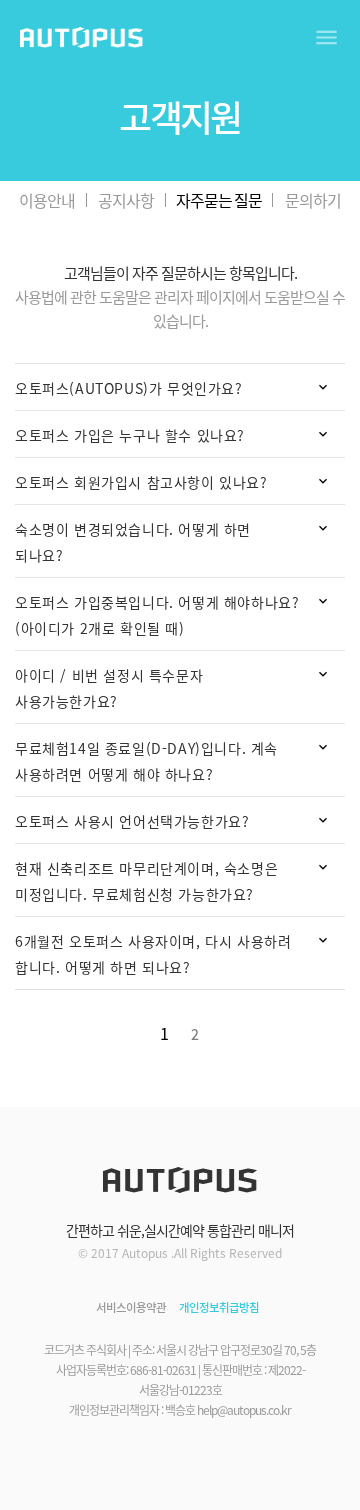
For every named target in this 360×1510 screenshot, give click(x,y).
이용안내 (47, 200)
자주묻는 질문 (219, 200)
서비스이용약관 (131, 1307)
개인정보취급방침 (219, 1307)
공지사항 (126, 200)
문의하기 (313, 200)
